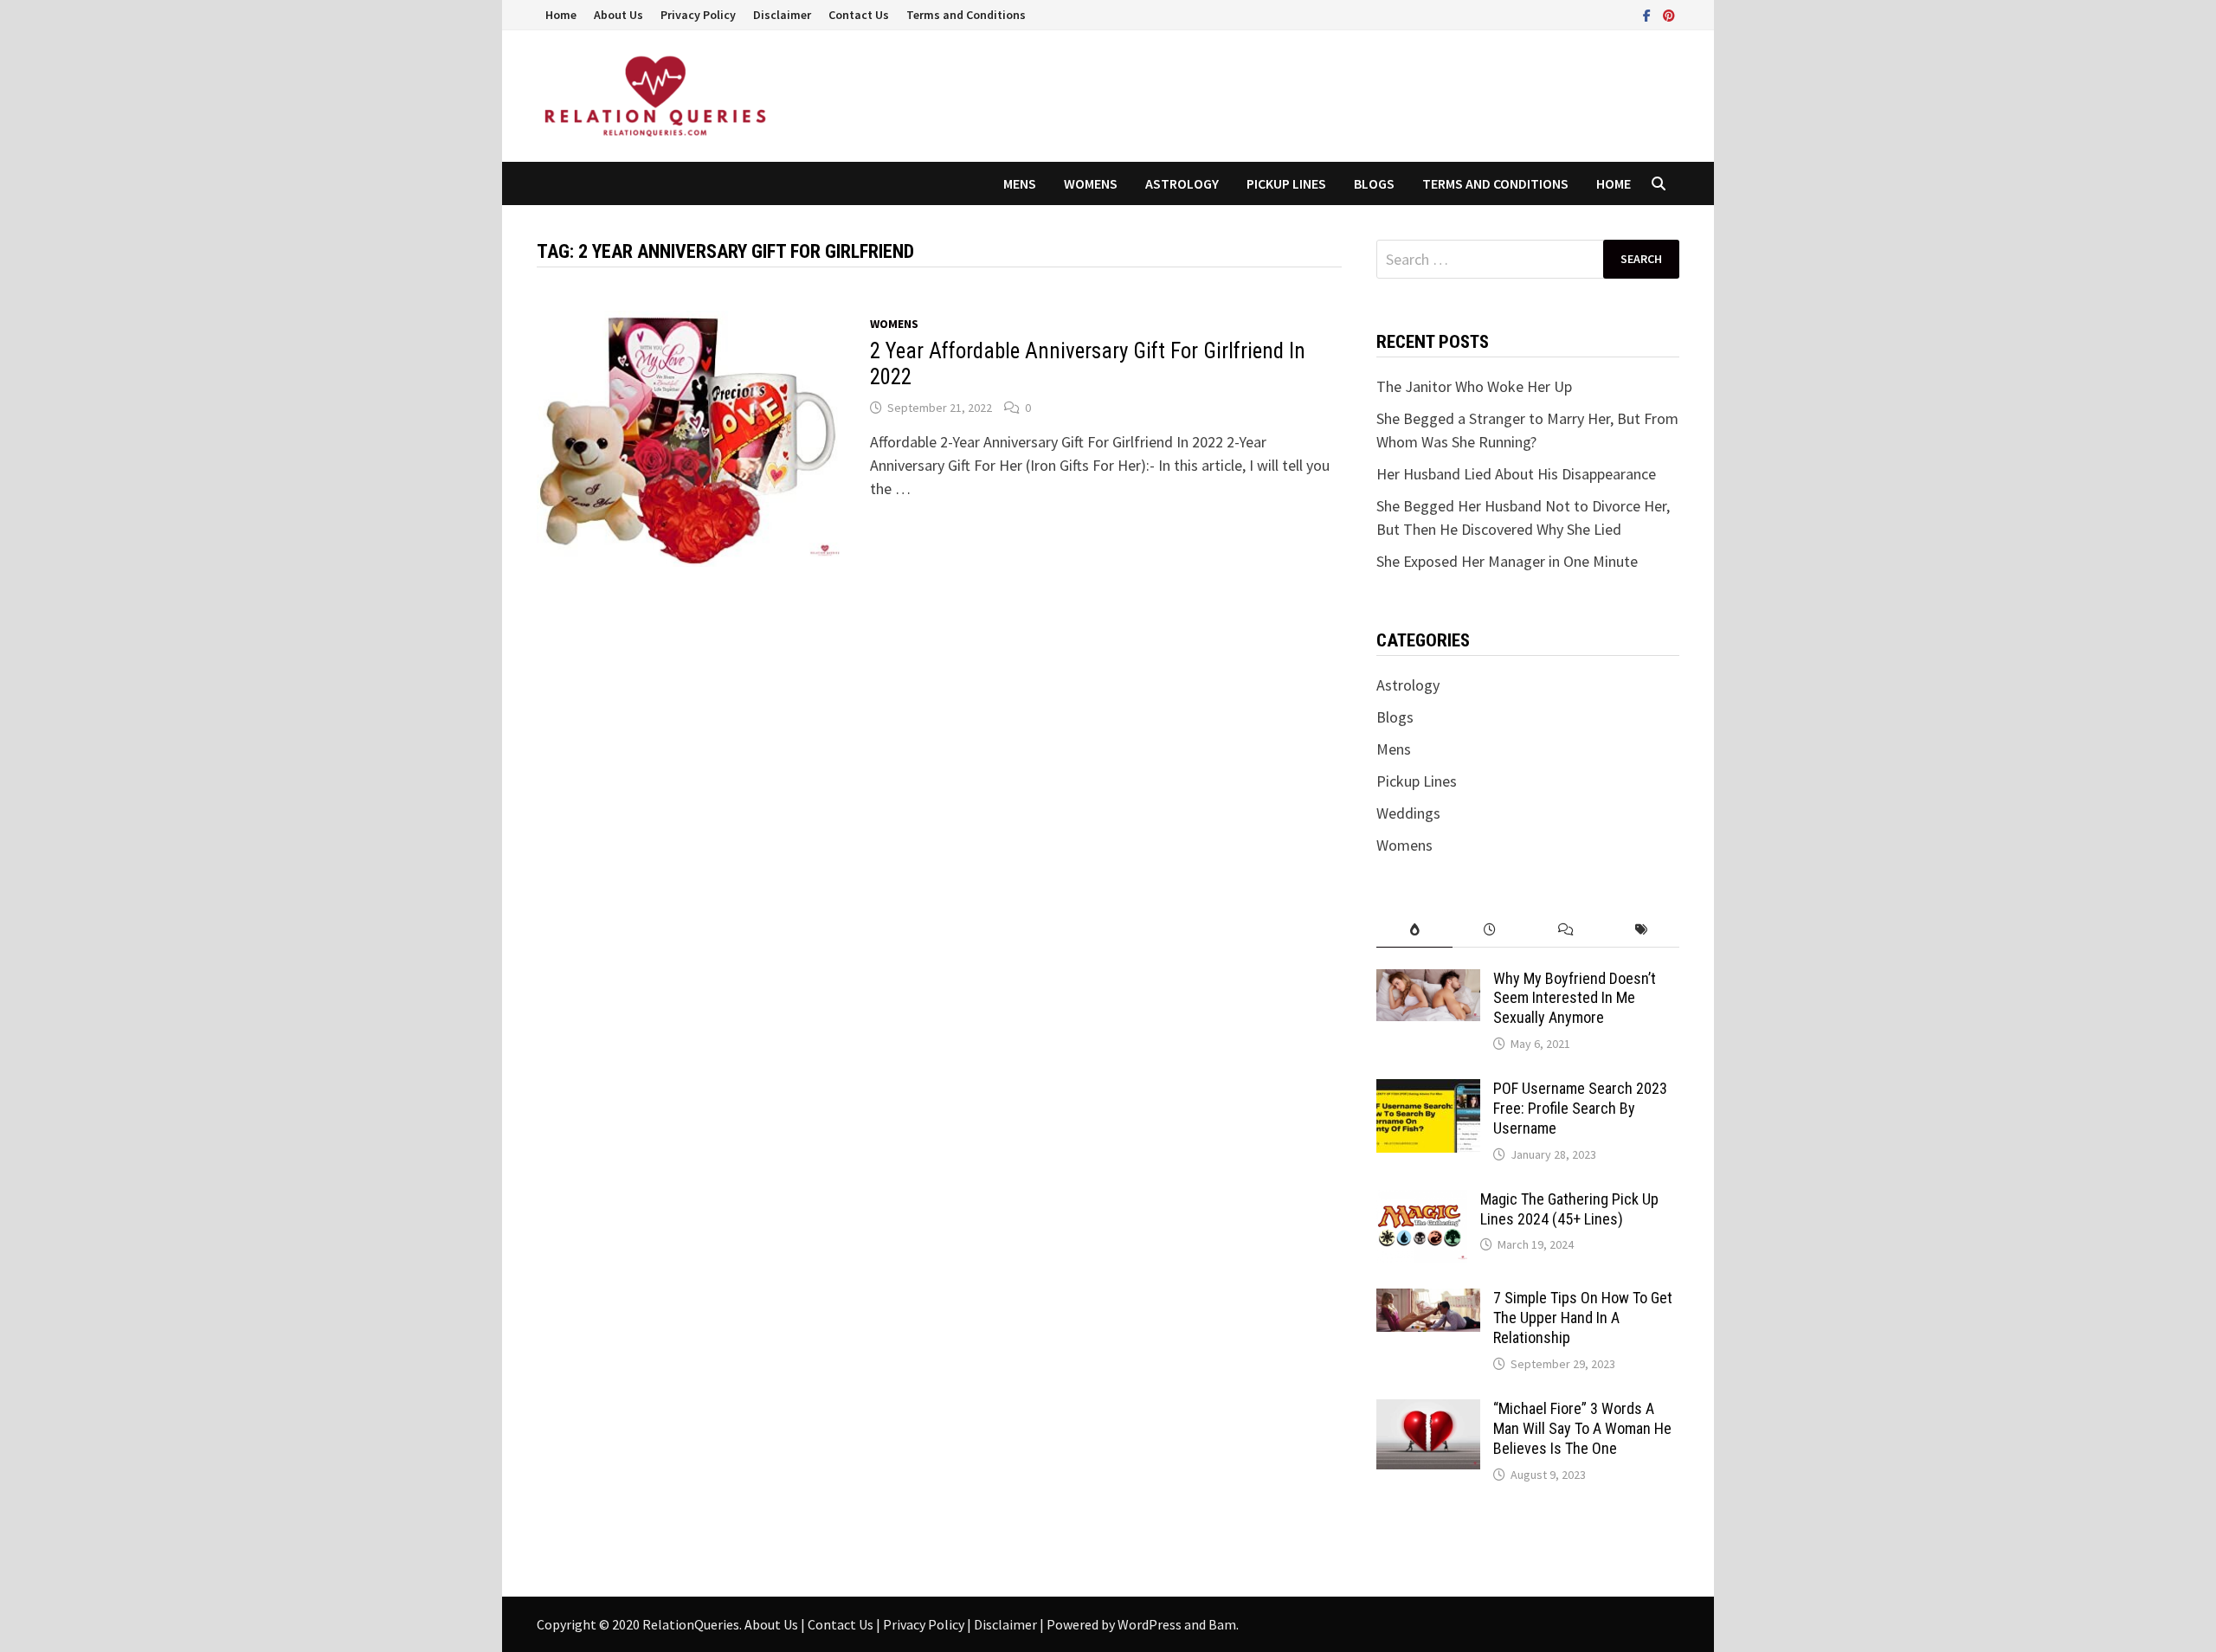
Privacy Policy (698, 15)
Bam (1222, 1624)
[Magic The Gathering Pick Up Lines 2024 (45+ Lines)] (1422, 1202)
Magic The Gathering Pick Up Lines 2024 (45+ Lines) (1569, 1209)
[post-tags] (1642, 930)
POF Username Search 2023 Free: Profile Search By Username (1580, 1108)
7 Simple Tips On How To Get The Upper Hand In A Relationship (1583, 1318)
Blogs (1374, 183)
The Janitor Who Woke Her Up (1474, 386)
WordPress (1150, 1624)
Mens (1020, 183)
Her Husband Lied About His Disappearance (1516, 474)
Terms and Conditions (966, 15)
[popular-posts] (1414, 930)
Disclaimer (782, 15)
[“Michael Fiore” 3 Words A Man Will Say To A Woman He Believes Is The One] (1428, 1411)
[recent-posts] (1490, 930)
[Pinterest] (1669, 14)
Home (561, 15)
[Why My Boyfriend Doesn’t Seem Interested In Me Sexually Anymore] (1428, 981)
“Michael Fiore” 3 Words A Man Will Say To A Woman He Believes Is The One (1582, 1428)
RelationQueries (691, 1624)
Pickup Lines (1286, 183)
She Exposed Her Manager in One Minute (1507, 561)
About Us (618, 15)
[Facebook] (1649, 14)
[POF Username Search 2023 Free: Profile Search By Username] (1428, 1091)
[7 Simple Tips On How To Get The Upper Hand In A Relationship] (1428, 1300)
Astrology (1182, 183)
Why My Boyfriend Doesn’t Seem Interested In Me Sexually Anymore (1575, 998)
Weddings (1408, 813)
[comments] (1565, 930)
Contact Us (859, 15)
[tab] (1414, 930)
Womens (1091, 183)
